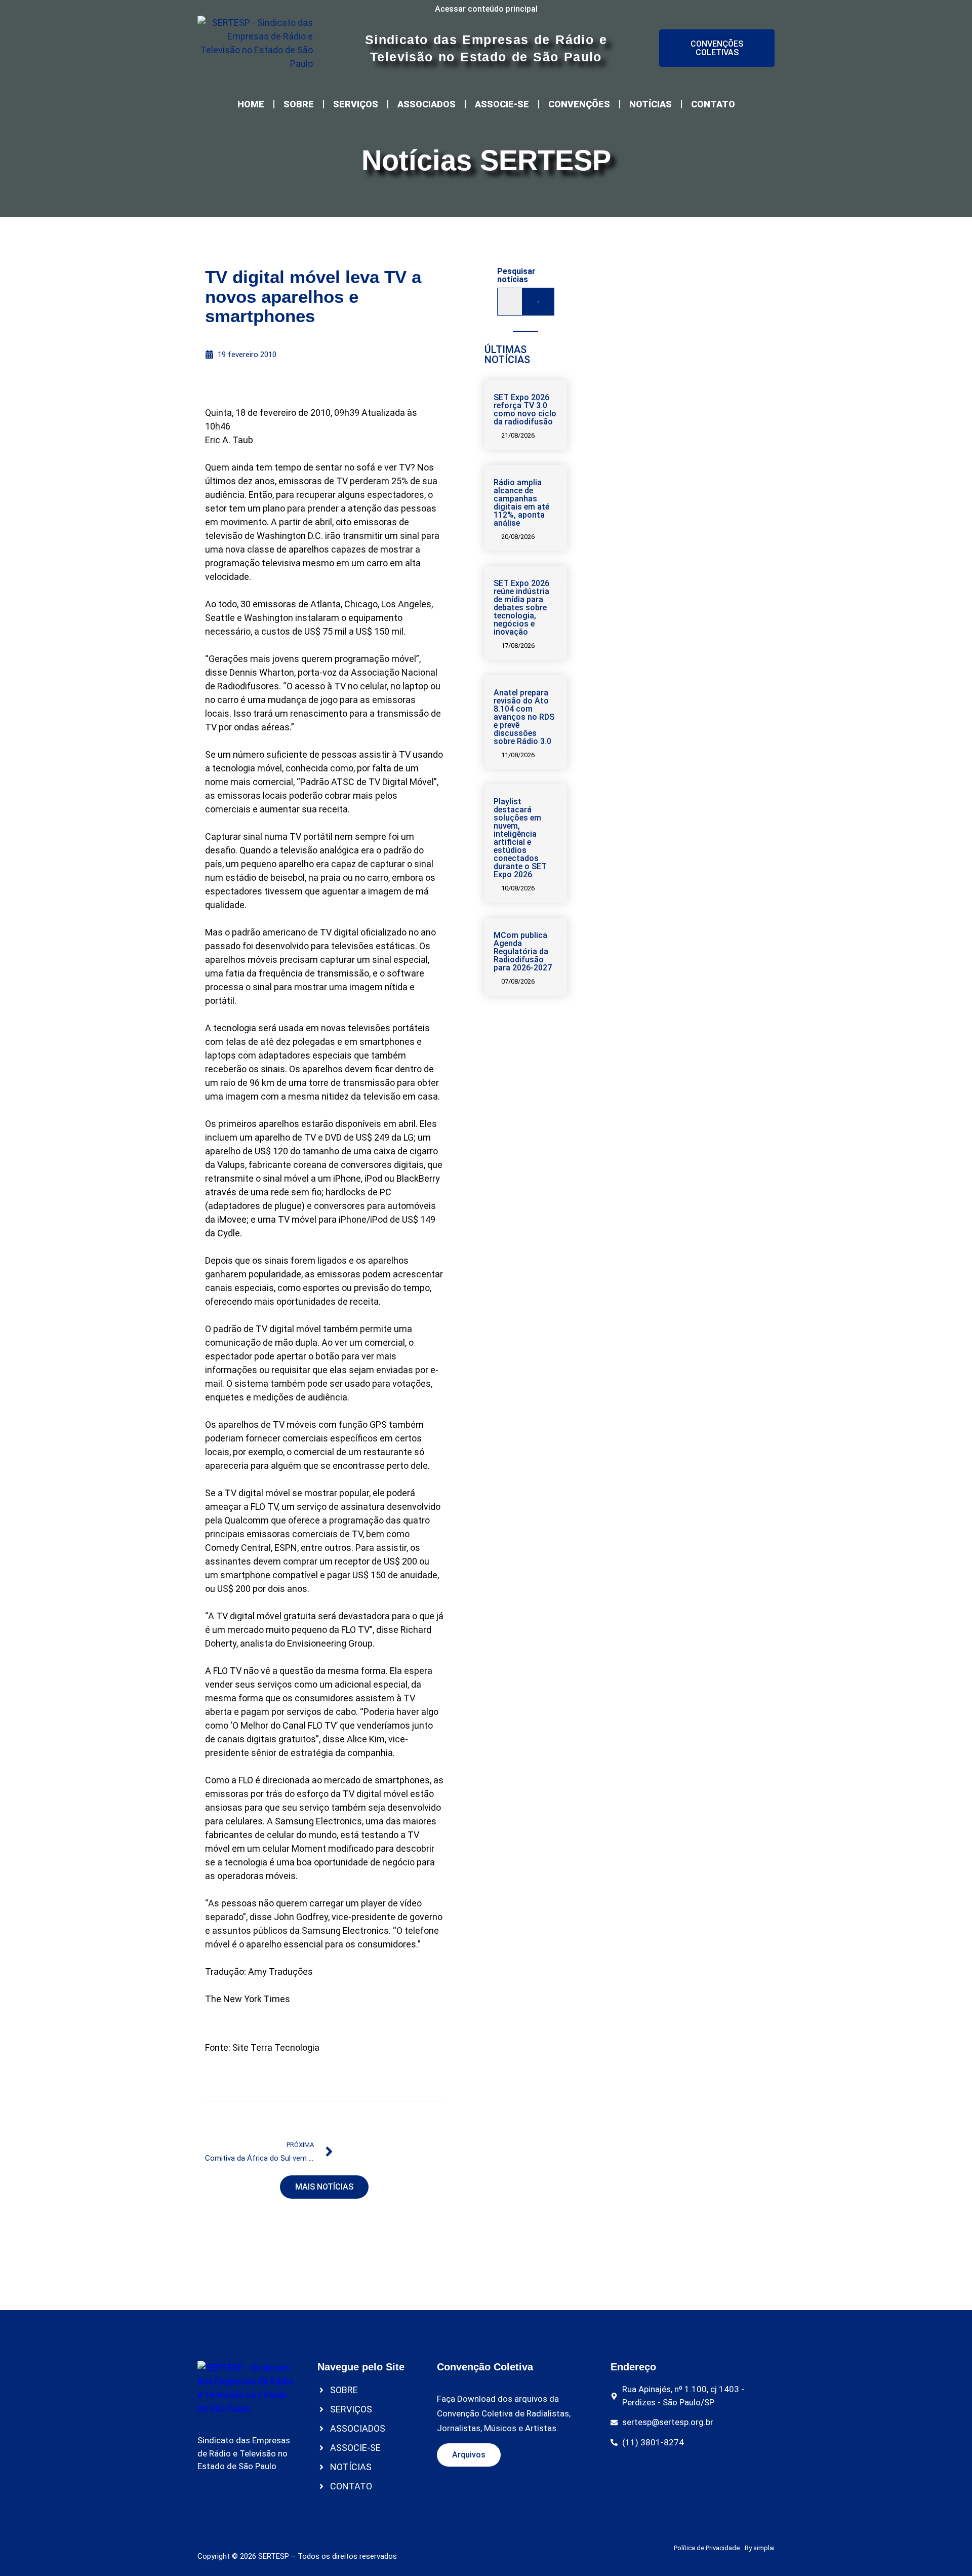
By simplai (760, 2548)
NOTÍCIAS (651, 104)
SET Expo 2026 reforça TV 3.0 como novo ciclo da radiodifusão (525, 409)
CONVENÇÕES (579, 104)
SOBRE (299, 104)
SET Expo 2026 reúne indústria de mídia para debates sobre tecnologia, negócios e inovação (521, 608)
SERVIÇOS (356, 104)
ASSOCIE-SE (502, 104)
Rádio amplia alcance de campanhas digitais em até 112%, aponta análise (521, 503)
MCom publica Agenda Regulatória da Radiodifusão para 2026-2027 (523, 951)
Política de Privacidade (707, 2548)
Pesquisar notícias (516, 276)
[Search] (538, 302)
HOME (251, 104)
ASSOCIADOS (427, 104)
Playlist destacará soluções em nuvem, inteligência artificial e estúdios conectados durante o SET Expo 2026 (520, 838)
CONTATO (713, 104)
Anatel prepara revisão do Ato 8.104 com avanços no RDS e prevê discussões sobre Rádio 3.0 (524, 717)
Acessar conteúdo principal (486, 9)
